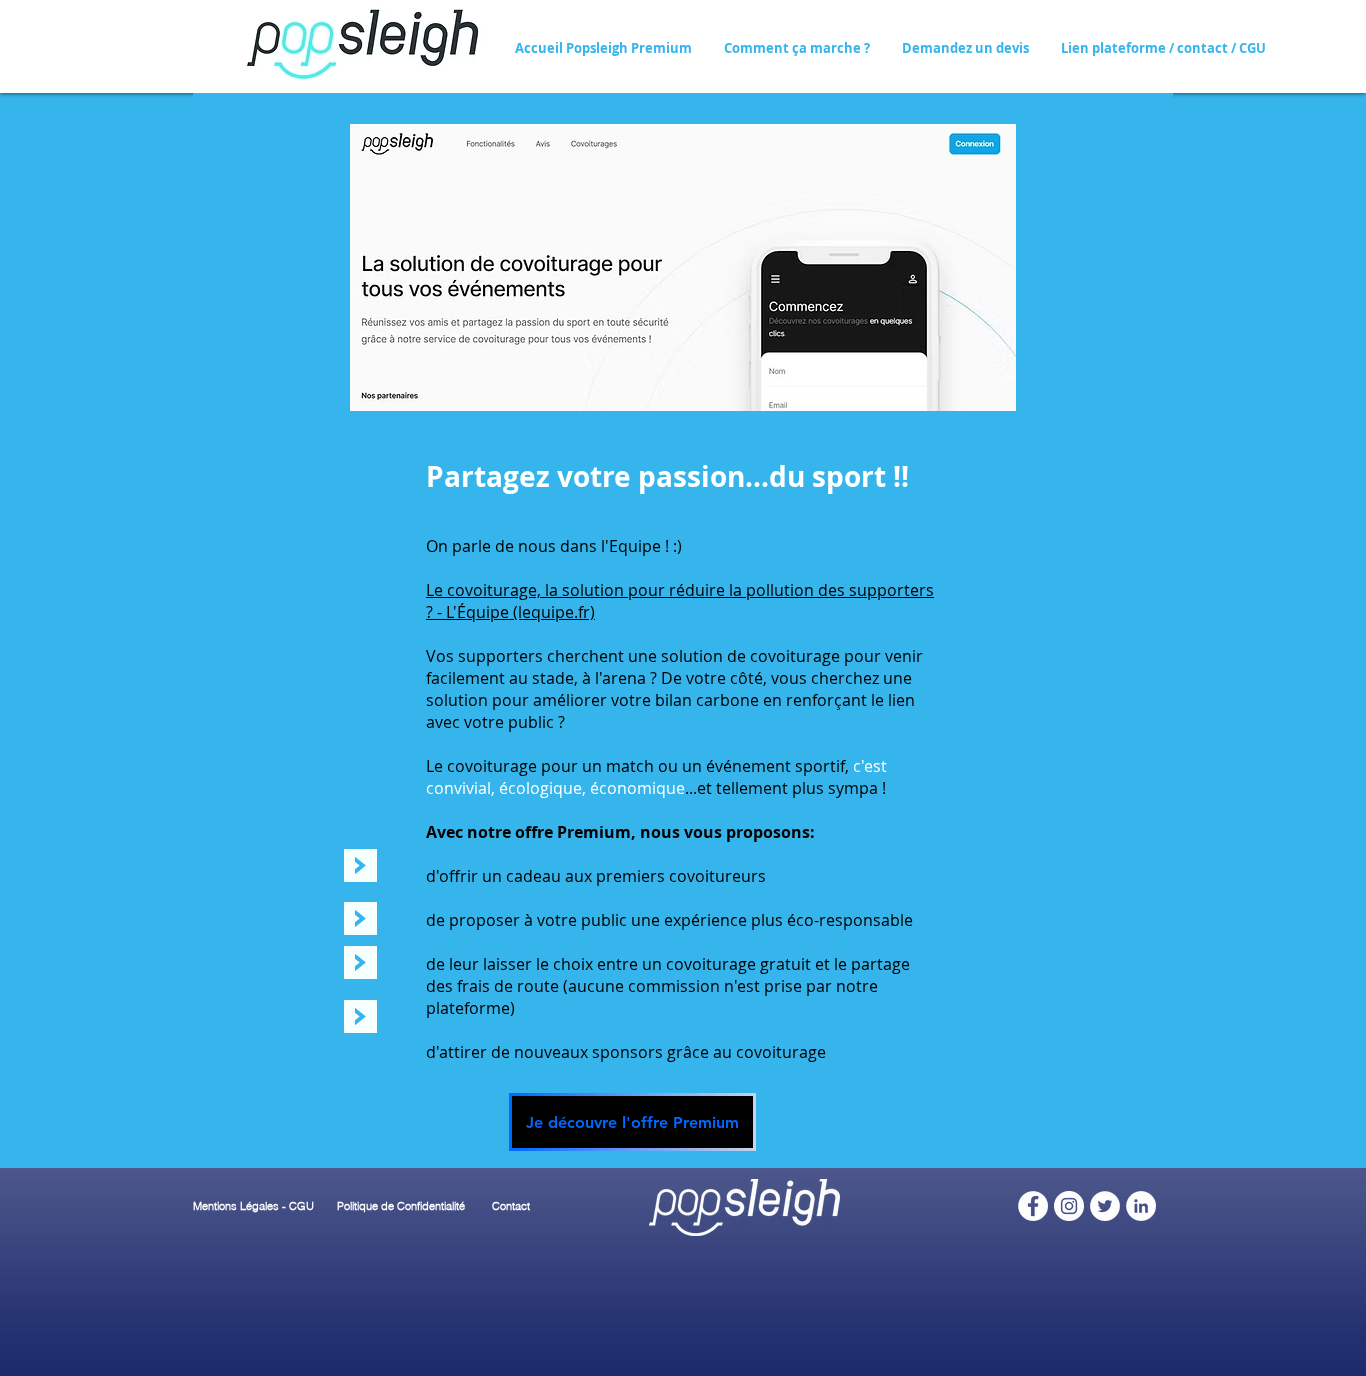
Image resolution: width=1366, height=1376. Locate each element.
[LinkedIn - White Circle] (1141, 1206)
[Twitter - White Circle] (1105, 1206)
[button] (797, 48)
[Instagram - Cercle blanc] (1069, 1206)
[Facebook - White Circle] (1033, 1206)
